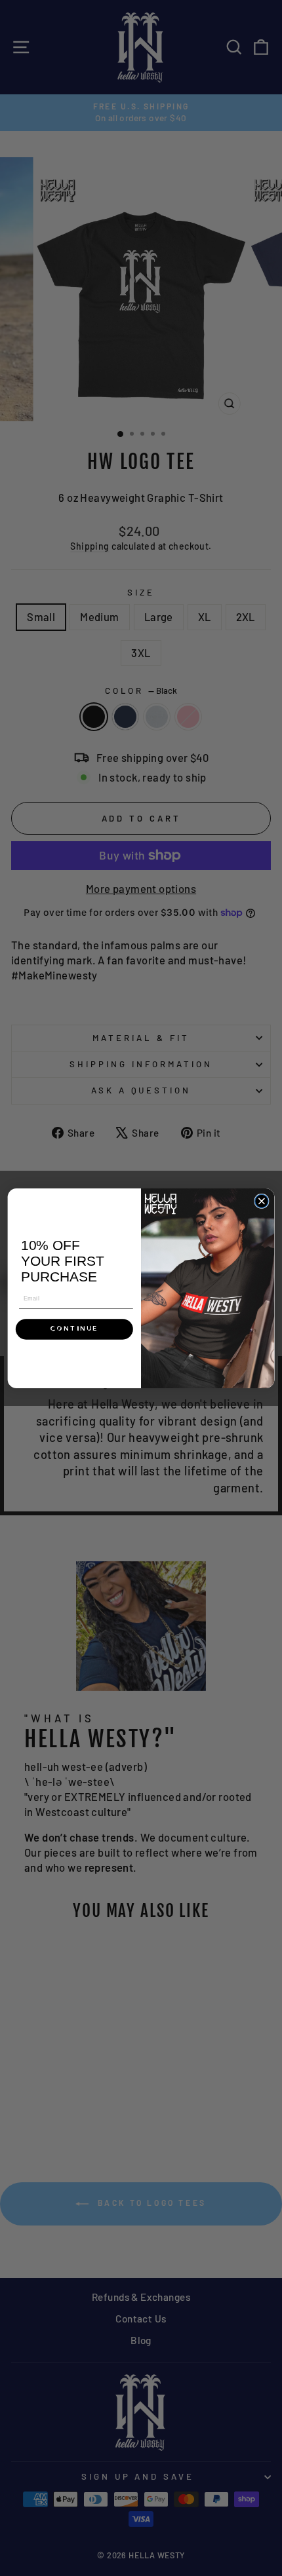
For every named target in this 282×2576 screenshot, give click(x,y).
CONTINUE (74, 1329)
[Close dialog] (262, 1201)
